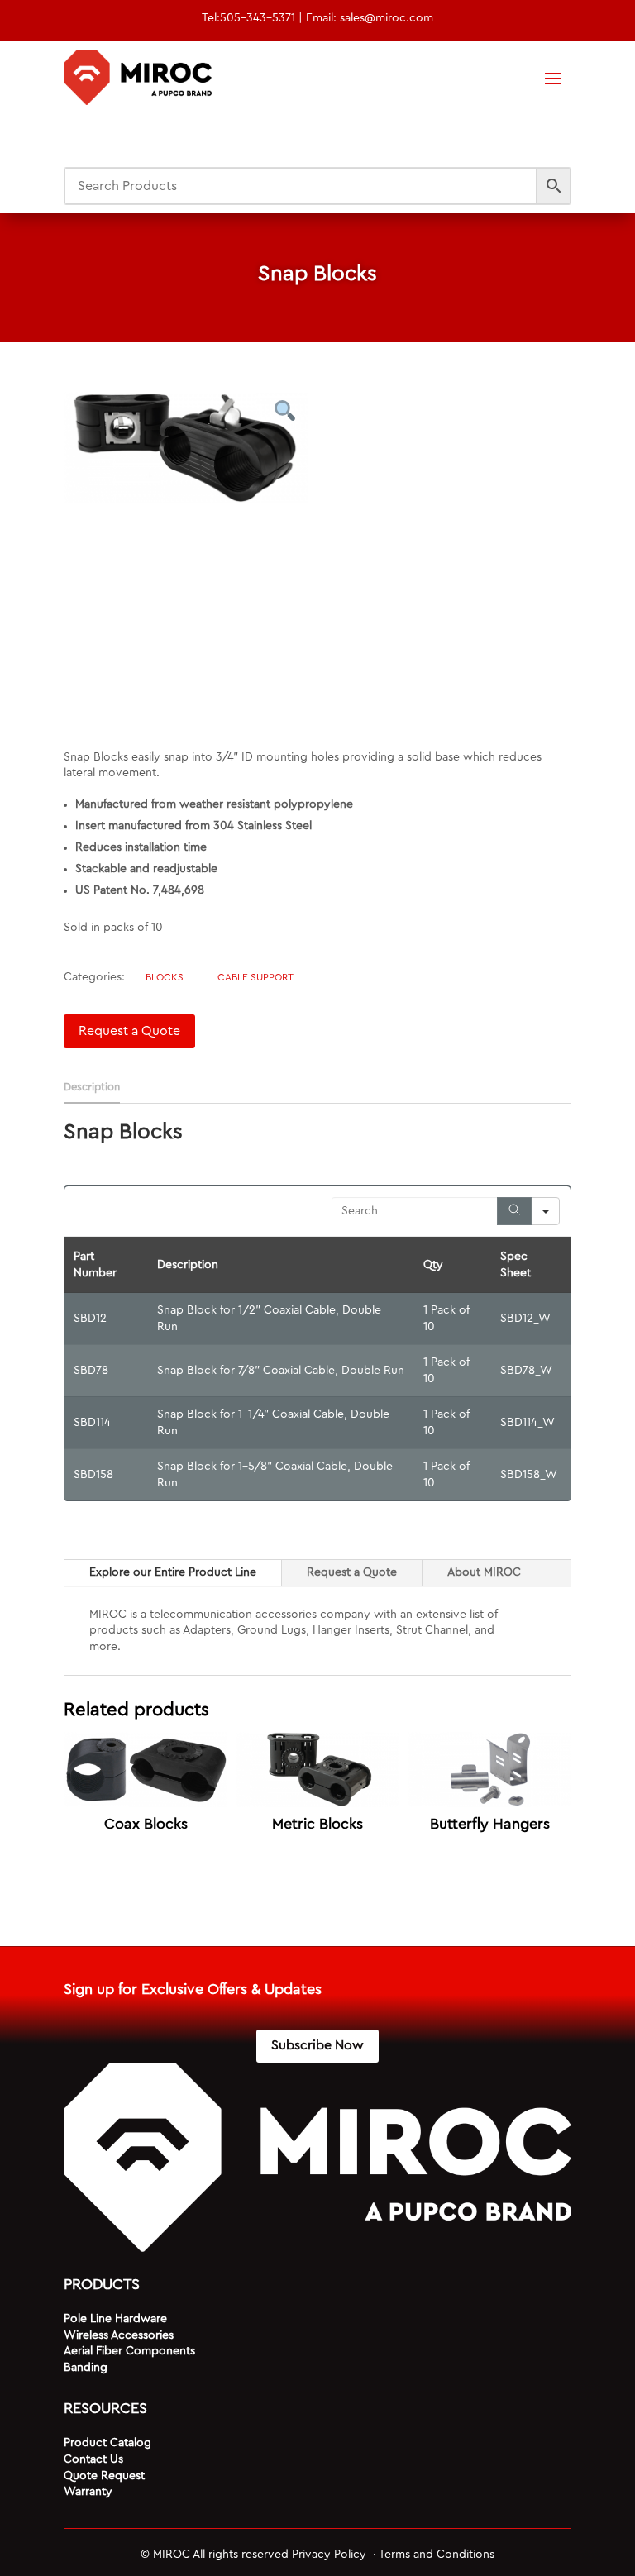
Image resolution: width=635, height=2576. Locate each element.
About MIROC (484, 1572)
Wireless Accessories (119, 2335)
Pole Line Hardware (115, 2319)
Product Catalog (107, 2443)
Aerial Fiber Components (129, 2351)
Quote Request (104, 2476)
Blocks (165, 977)
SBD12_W (525, 1319)
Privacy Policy (331, 2555)
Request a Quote (129, 1031)
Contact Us (93, 2459)
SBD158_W (529, 1475)
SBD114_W (528, 1423)
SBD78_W (526, 1371)
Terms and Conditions (437, 2555)
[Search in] (546, 1211)
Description (92, 1087)
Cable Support (255, 977)
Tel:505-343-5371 (248, 18)
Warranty (88, 2492)
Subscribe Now (317, 2045)
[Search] (514, 1211)
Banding (86, 2368)
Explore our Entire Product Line (173, 1572)
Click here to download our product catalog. (244, 1647)
